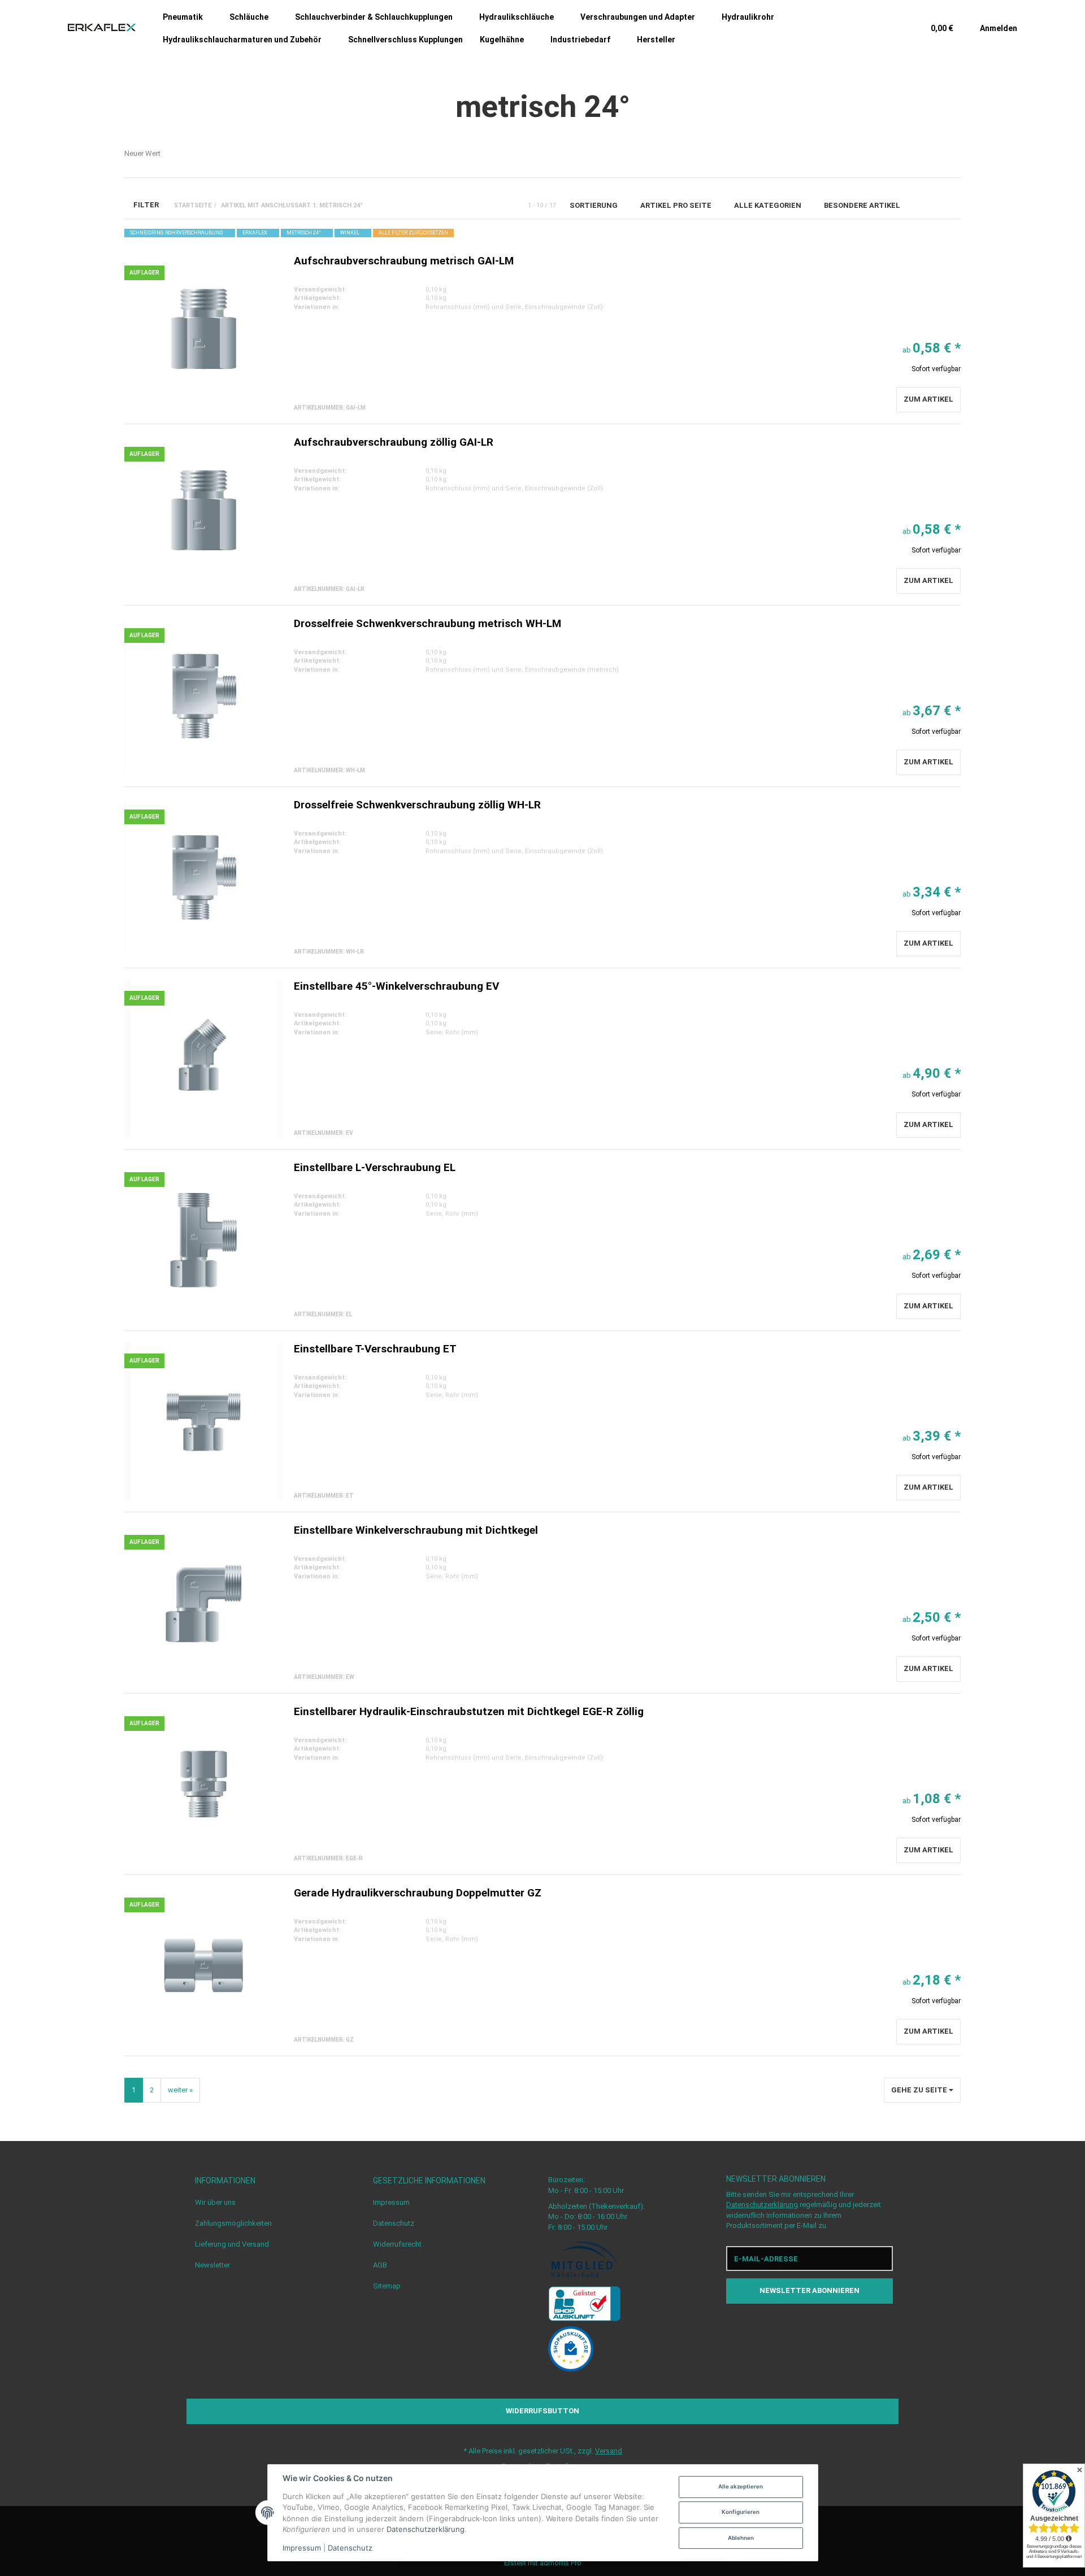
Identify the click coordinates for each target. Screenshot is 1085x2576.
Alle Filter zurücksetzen (413, 233)
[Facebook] (799, 2327)
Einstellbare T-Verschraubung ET (375, 1349)
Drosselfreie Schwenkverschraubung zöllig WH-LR (417, 805)
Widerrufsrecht (397, 2244)
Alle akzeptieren (741, 2486)
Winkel (350, 233)
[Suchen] (893, 28)
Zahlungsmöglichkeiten (233, 2223)
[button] (929, 205)
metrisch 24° (304, 233)
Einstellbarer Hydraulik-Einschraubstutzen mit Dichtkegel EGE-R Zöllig (469, 1711)
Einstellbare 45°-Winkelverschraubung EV (396, 986)
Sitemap (387, 2286)
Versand (609, 2451)
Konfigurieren (741, 2512)
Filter (145, 205)
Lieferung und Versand (232, 2244)
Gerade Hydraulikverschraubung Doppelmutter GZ (418, 1893)
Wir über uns (215, 2202)
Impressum (391, 2202)
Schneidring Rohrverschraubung (177, 233)
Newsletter (212, 2265)
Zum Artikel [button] (928, 399)
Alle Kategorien (769, 205)
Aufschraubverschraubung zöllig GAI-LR (394, 442)
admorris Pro (561, 2563)
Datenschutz (394, 2223)
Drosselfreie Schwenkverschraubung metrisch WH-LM (428, 623)
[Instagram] (821, 2327)
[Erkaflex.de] (102, 28)
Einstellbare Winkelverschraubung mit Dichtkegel (416, 1530)
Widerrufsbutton (542, 2411)
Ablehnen (741, 2538)
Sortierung (594, 205)
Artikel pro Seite (677, 205)
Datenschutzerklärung (762, 2205)
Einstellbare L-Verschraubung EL (375, 1167)
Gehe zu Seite (920, 2090)
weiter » (180, 2090)
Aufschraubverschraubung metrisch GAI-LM (404, 261)
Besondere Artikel (863, 205)
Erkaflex (255, 233)
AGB (380, 2265)
